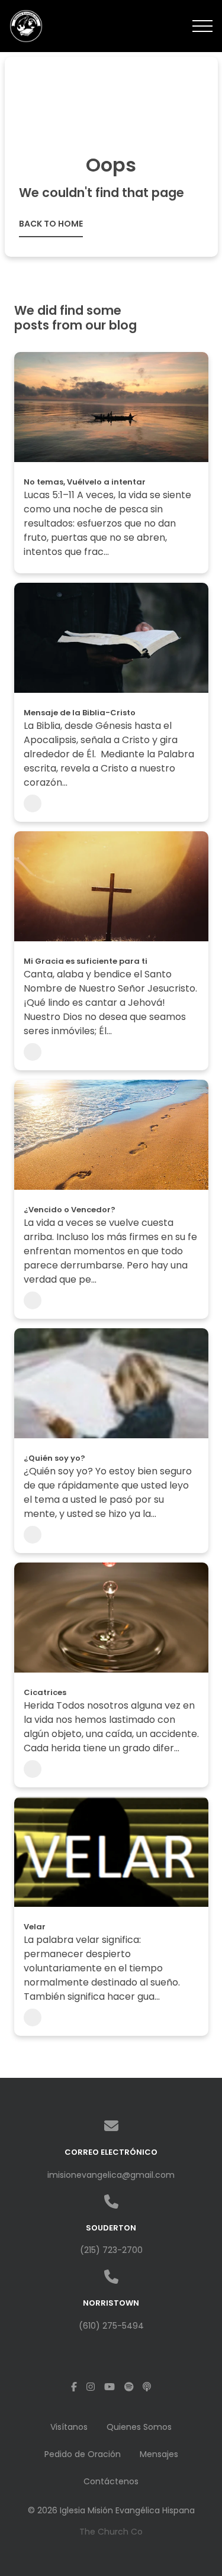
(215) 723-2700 (111, 2250)
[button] (202, 26)
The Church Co (111, 2532)
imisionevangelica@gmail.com (111, 2175)
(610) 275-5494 (111, 2326)
